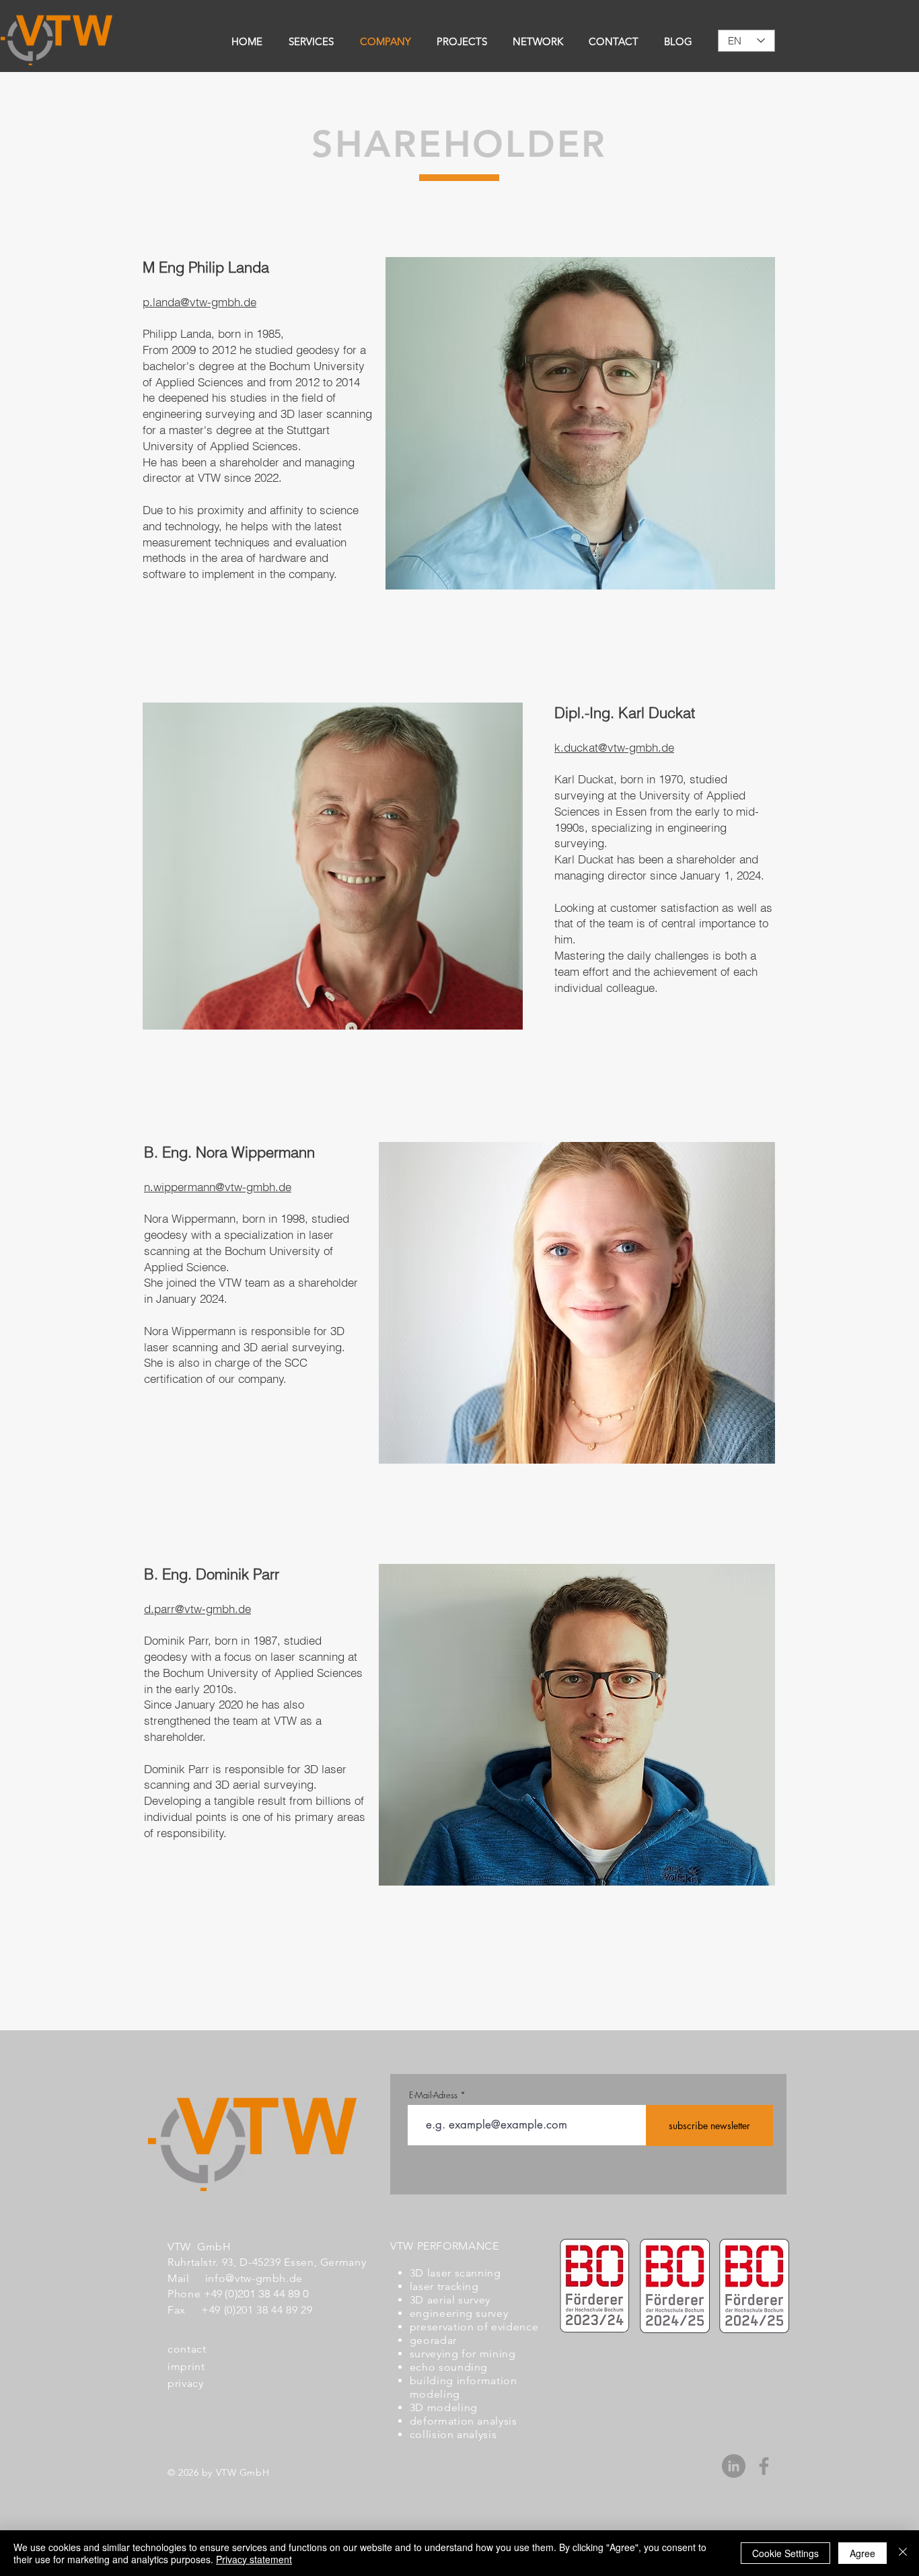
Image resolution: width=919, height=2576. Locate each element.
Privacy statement (254, 2559)
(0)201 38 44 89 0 (267, 2293)
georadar (433, 2340)
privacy (185, 2383)
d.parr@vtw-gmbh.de (197, 1609)
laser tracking (444, 2286)
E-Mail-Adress (433, 2095)
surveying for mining (463, 2354)
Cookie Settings (785, 2553)
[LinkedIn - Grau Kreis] (734, 2466)
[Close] (903, 2553)
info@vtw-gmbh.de (254, 2278)
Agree (862, 2553)
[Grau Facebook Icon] (764, 2466)
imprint (186, 2366)
